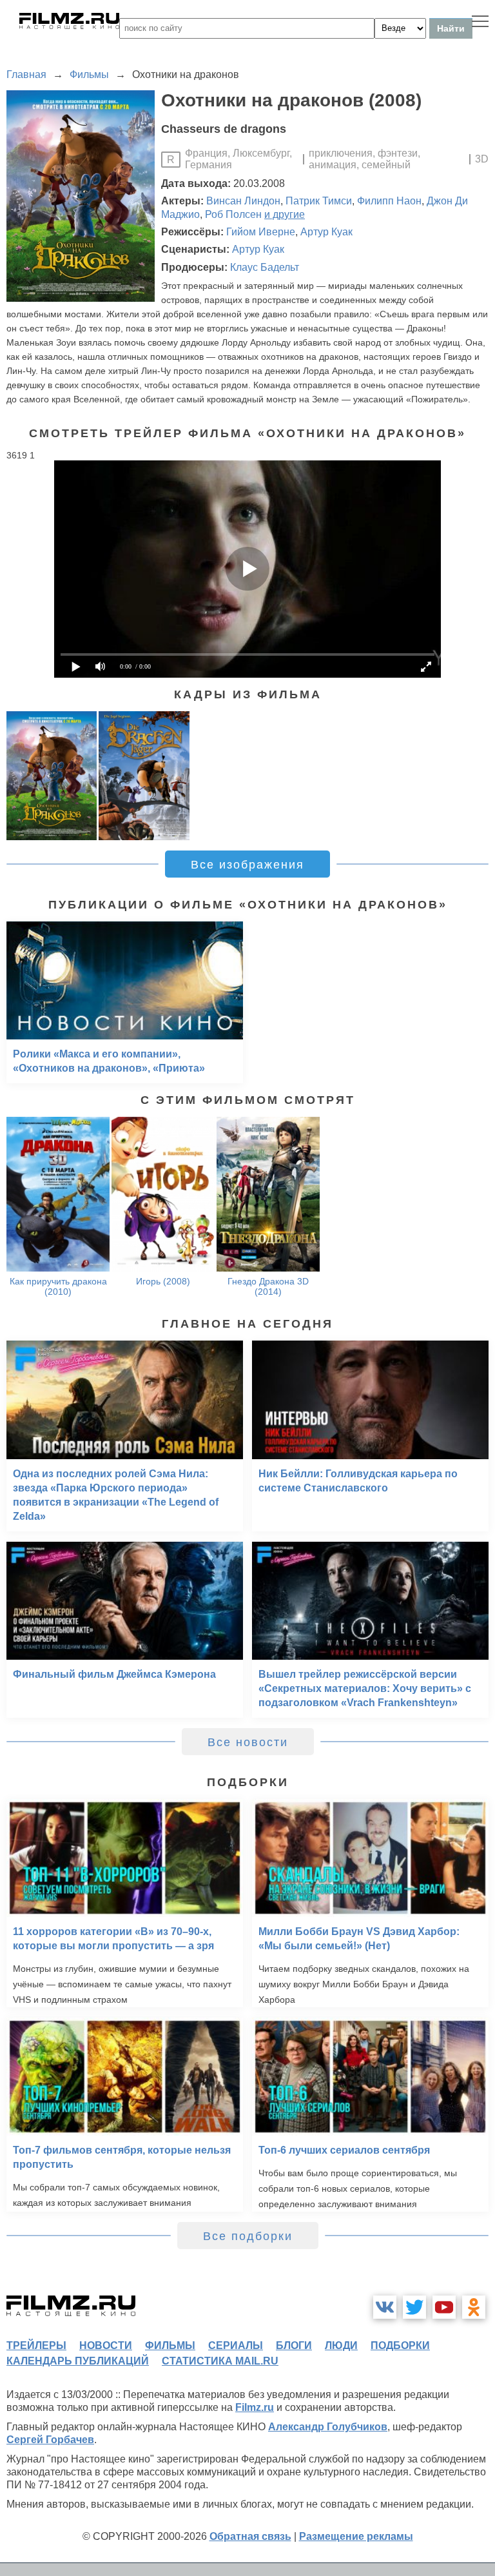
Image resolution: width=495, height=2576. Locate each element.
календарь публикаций (78, 2361)
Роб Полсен (233, 214)
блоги (294, 2345)
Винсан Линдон (243, 201)
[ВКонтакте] (385, 2307)
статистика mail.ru (220, 2361)
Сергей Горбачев (50, 2440)
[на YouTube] (444, 2307)
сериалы (236, 2345)
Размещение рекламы (356, 2536)
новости (106, 2345)
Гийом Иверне (261, 232)
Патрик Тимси (319, 201)
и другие (285, 214)
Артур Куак (326, 232)
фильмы (170, 2345)
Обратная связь (250, 2536)
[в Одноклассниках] (474, 2307)
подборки (400, 2345)
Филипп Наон (389, 201)
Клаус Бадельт (265, 267)
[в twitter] (414, 2307)
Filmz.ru (255, 2407)
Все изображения (247, 865)
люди (341, 2345)
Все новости (248, 1742)
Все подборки (248, 2236)
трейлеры (36, 2345)
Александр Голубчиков (328, 2427)
